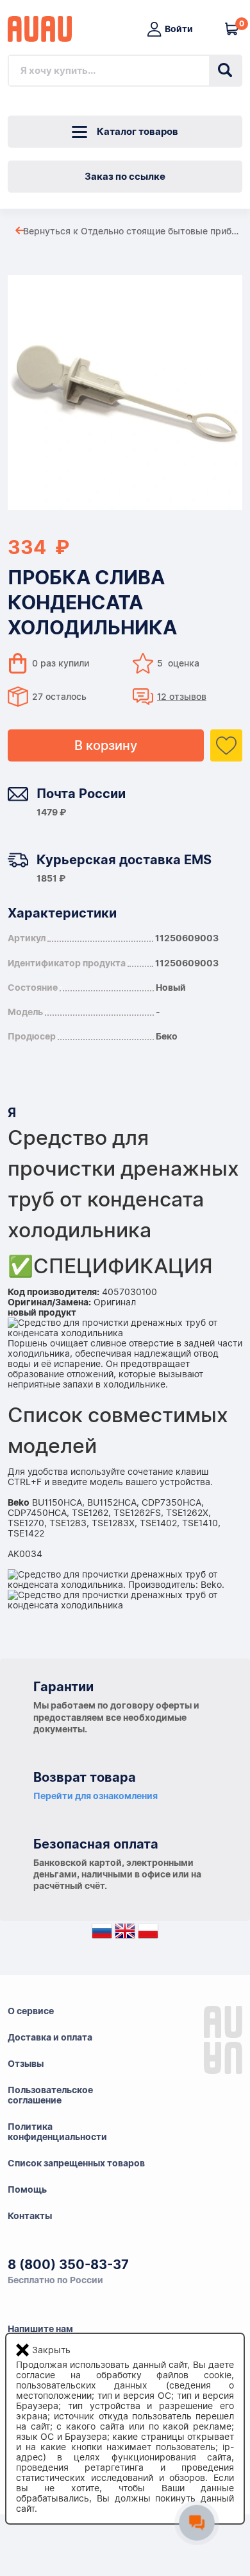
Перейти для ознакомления (96, 1796)
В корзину (106, 745)
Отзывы (26, 2064)
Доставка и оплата (50, 2037)
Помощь (27, 2189)
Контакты (30, 2216)
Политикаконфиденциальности (57, 2132)
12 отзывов (182, 697)
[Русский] (102, 1934)
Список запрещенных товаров (76, 2163)
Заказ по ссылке (125, 177)
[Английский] (125, 1934)
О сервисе (31, 2011)
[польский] (148, 1934)
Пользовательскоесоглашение (50, 2095)
